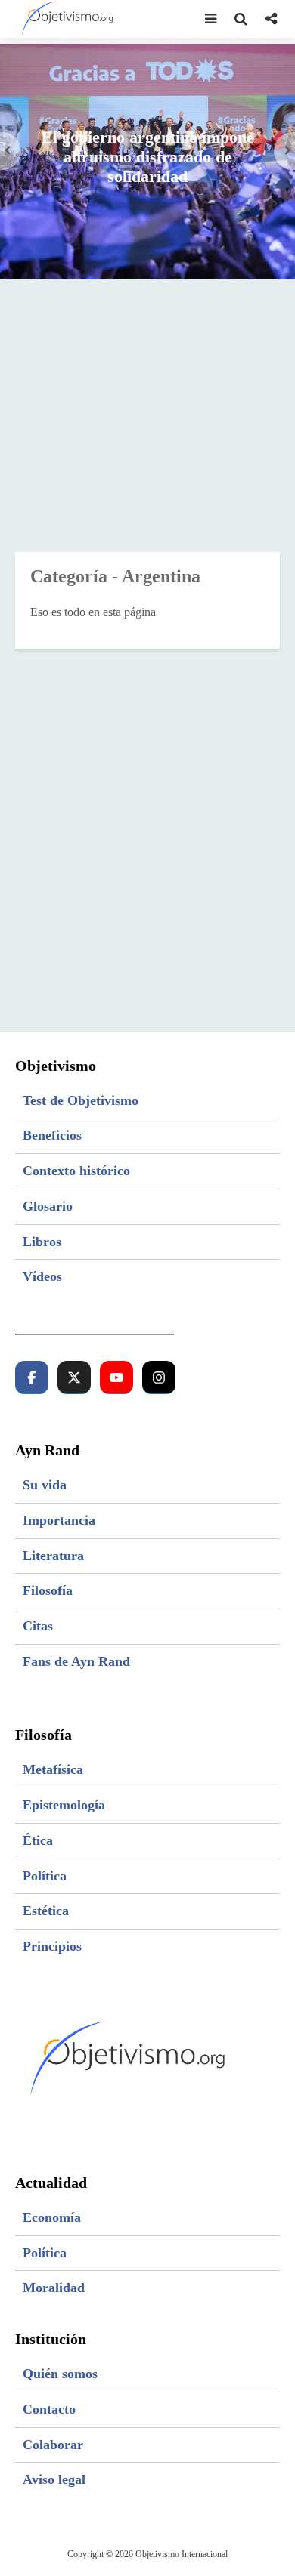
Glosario (48, 1206)
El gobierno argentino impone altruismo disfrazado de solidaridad (148, 157)
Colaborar (53, 2445)
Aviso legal (54, 2479)
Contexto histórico (76, 1171)
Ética (38, 1840)
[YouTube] (116, 1377)
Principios (52, 1946)
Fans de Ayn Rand (76, 1661)
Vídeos (42, 1276)
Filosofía (48, 1590)
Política (45, 1876)
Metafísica (53, 1769)
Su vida (45, 1485)
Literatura (53, 1556)
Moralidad (54, 2288)
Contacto (49, 2409)
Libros (42, 1242)
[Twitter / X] (74, 1377)
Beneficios (52, 1135)
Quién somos (60, 2374)
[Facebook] (32, 1377)
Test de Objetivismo (81, 1100)
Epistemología (64, 1805)
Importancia (59, 1520)
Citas (38, 1626)
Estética (46, 1911)
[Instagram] (159, 1377)
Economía (52, 2217)
